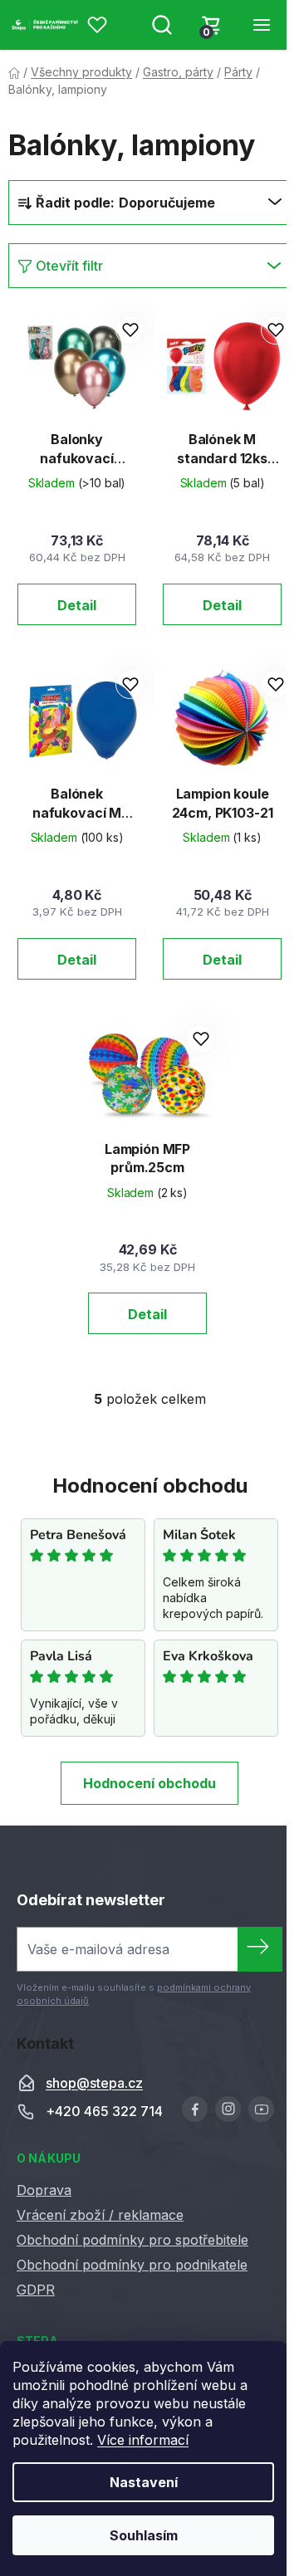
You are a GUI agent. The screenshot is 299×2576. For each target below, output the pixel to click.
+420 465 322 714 (104, 2112)
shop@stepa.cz (94, 2084)
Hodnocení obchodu (149, 1783)
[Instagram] (228, 2109)
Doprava (44, 2190)
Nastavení (144, 2482)
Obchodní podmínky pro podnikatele (132, 2265)
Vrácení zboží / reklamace (100, 2215)
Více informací (143, 2440)
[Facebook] (195, 2109)
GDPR (36, 2290)
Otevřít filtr (69, 266)
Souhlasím (144, 2535)
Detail (77, 605)
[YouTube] (261, 2109)
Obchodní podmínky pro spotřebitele (132, 2240)
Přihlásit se (260, 1949)
